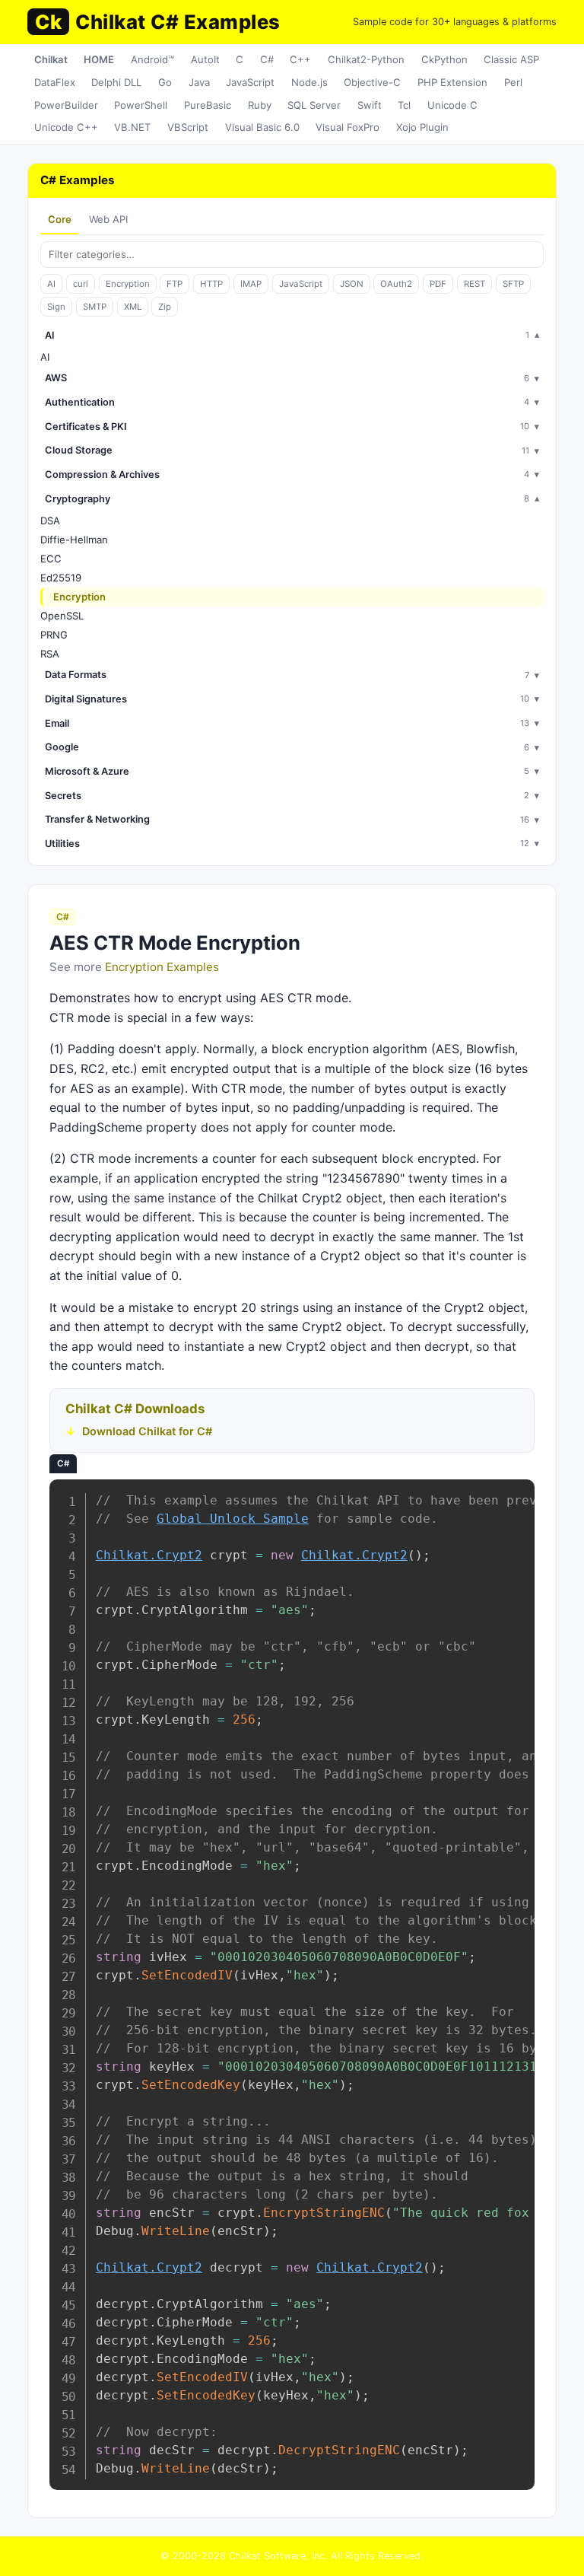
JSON (352, 284)
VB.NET (132, 127)
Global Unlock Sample (233, 1519)
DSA (50, 521)
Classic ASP (511, 59)
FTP (175, 284)
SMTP (95, 307)
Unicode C (452, 105)
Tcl (404, 105)
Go (165, 82)
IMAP (251, 284)
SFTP (513, 284)
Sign (56, 307)
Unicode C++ (66, 127)
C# (267, 59)
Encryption (128, 284)
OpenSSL (62, 616)
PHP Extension (452, 82)
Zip (165, 307)
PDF (438, 284)
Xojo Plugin (422, 127)
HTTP (211, 284)
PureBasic (208, 105)
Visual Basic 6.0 (262, 127)
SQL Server (314, 105)
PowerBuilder (66, 105)
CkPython (444, 59)
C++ (300, 59)
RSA (50, 654)
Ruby (260, 105)
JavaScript (250, 82)
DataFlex (55, 82)
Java (199, 82)
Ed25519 (61, 578)
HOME (99, 59)
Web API (108, 219)
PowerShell (141, 105)
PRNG (54, 635)
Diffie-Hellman (74, 540)
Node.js (309, 82)
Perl (513, 82)
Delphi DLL (116, 82)
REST (474, 284)
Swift (370, 105)
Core (60, 219)
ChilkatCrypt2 (149, 1555)
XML (133, 307)
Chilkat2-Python (366, 59)
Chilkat (51, 59)
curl (81, 284)
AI (51, 284)
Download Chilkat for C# (147, 1431)
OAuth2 (396, 284)
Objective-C (372, 82)
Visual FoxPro (348, 127)
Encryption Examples (162, 967)
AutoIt (205, 59)
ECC (51, 559)
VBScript (188, 127)
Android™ (152, 59)
